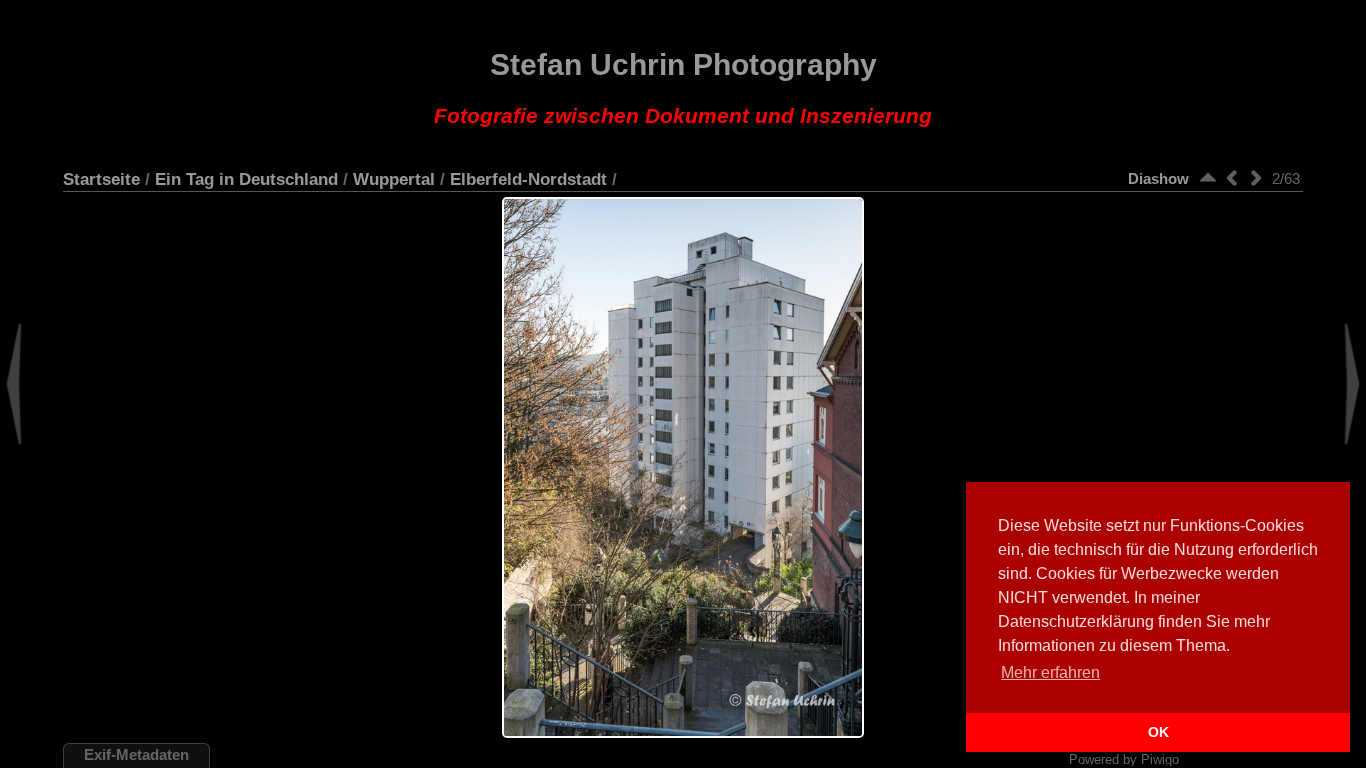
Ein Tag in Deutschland (246, 179)
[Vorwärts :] (1256, 177)
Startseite (101, 179)
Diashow (1158, 178)
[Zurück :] (1232, 177)
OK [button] (1158, 732)
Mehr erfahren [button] (1050, 672)
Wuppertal (394, 179)
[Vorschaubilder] (1208, 177)
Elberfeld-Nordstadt (528, 179)
